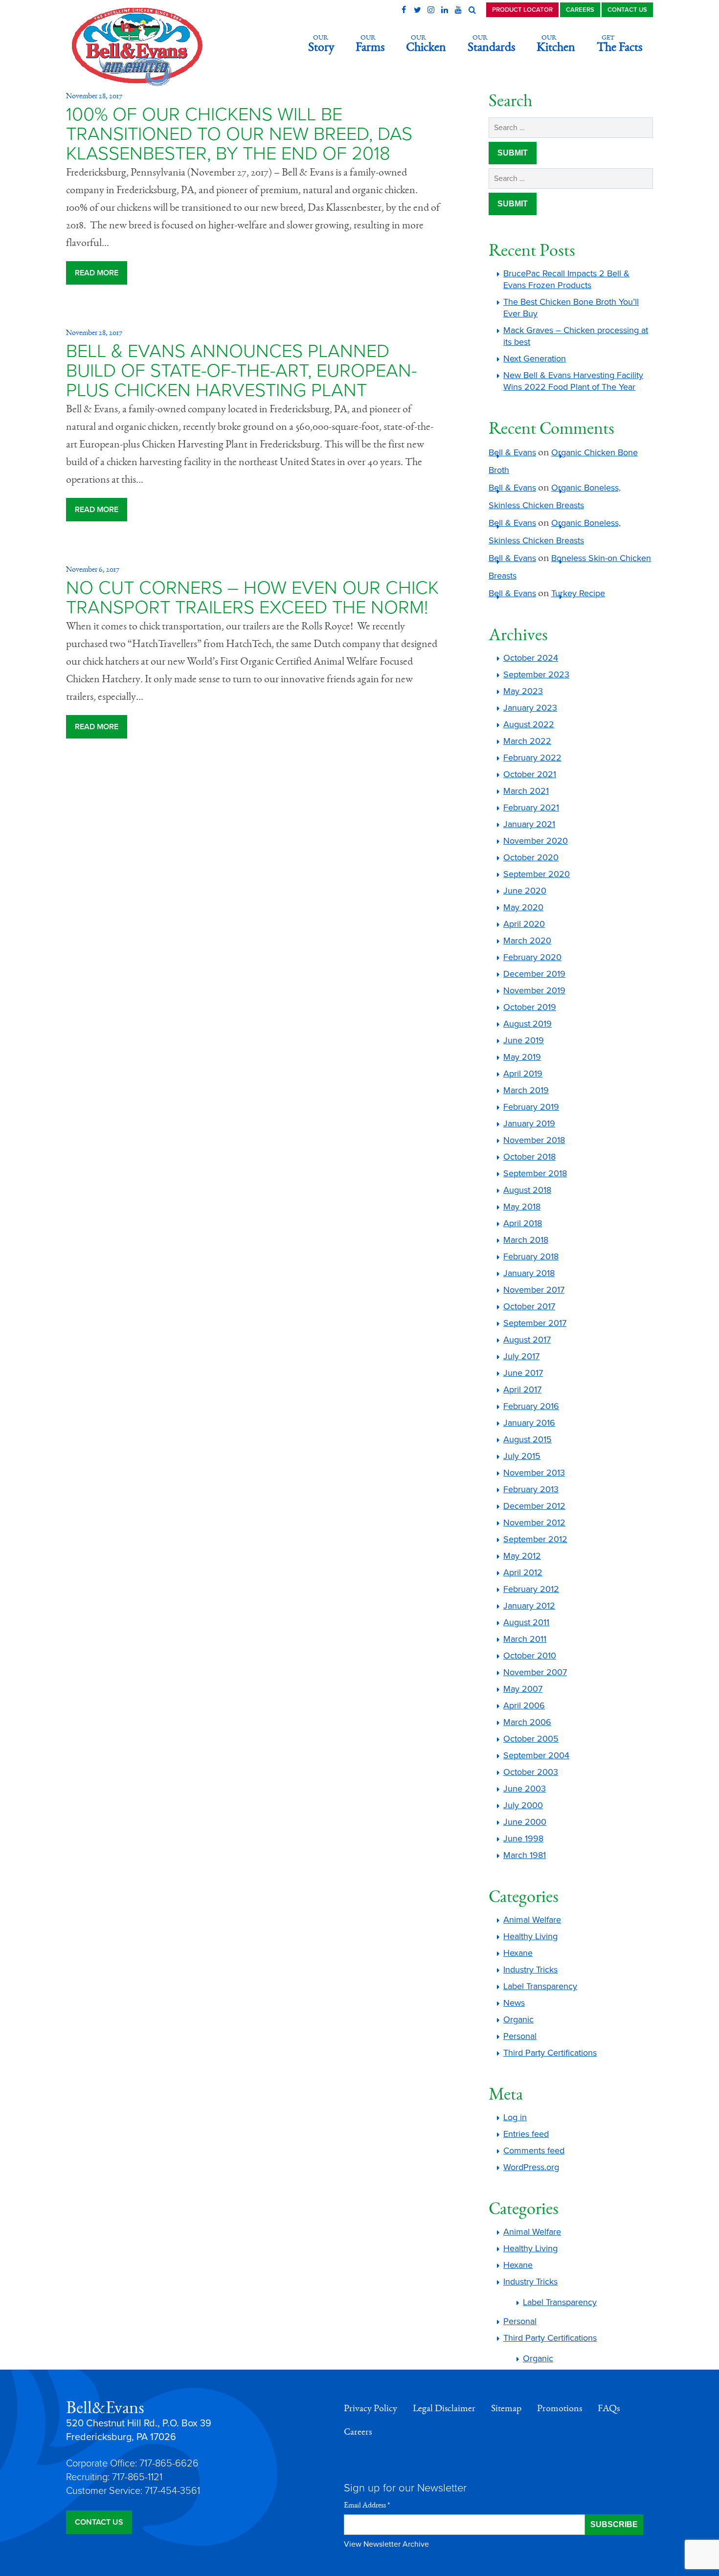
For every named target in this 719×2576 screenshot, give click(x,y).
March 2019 (526, 1090)
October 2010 (530, 1656)
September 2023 (536, 674)
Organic (518, 2019)
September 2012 (535, 1539)
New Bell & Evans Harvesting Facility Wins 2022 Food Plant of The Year (573, 381)
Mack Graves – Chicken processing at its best (576, 336)
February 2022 (532, 758)
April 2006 (524, 1705)
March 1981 (525, 1855)
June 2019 (524, 1040)
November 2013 (534, 1473)
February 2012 (531, 1589)
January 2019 (529, 1123)
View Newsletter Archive (386, 2544)
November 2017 (534, 1290)
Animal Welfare (532, 1920)
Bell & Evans (512, 452)
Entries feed (526, 2134)
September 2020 (537, 874)
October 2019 (530, 1007)
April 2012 (523, 1572)
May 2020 (523, 907)
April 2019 (523, 1074)
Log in (515, 2117)
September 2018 (535, 1173)
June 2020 (525, 891)
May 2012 (522, 1556)
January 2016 (529, 1423)
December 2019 (534, 974)
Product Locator (522, 10)
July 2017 (521, 1356)
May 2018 (522, 1207)
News (514, 2003)
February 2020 (532, 957)
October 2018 (529, 1157)
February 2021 (531, 807)
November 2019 (534, 990)
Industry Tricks (530, 1970)
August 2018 (527, 1190)
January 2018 (529, 1273)
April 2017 (522, 1389)
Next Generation (535, 358)
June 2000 (525, 1822)
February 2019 (531, 1107)
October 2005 (531, 1739)
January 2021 (529, 824)
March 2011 (525, 1639)
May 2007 (523, 1689)
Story (321, 44)
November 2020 (536, 841)
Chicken (426, 44)
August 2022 (529, 724)
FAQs (609, 2408)
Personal (520, 2036)
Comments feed (534, 2150)
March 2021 (526, 791)
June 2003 (525, 1789)
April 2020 (524, 924)
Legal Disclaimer (444, 2408)
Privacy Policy (371, 2408)
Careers (580, 10)
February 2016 (531, 1406)
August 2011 (526, 1622)
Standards (491, 44)
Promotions (560, 2408)
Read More (97, 273)
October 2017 (529, 1306)
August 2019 (528, 1024)
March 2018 (526, 1240)
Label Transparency (540, 1986)
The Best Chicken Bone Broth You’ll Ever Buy (571, 308)
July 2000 (523, 1805)
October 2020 (531, 857)
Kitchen (556, 44)
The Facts (619, 44)
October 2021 (530, 774)
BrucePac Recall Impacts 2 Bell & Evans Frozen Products (566, 279)
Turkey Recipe (578, 593)
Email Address (367, 2505)
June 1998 (523, 1838)
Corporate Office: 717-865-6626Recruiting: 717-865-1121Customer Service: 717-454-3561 (133, 2477)
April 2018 (523, 1223)
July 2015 (522, 1456)
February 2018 (531, 1256)
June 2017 (523, 1373)
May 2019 (522, 1057)
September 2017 (535, 1323)
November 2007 (535, 1672)
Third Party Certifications (550, 2053)
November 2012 (534, 1523)
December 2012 (534, 1506)
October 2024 (531, 658)
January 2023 (530, 708)
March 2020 (527, 941)
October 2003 (531, 1772)
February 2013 (531, 1489)
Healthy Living (530, 1936)
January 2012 (529, 1606)
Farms (370, 44)
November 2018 (534, 1140)
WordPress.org (531, 2167)
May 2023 (523, 691)
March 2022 (527, 741)
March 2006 (527, 1722)
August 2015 (528, 1439)
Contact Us (627, 10)
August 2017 (527, 1340)
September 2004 (536, 1755)
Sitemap (506, 2408)
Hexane (518, 1953)
